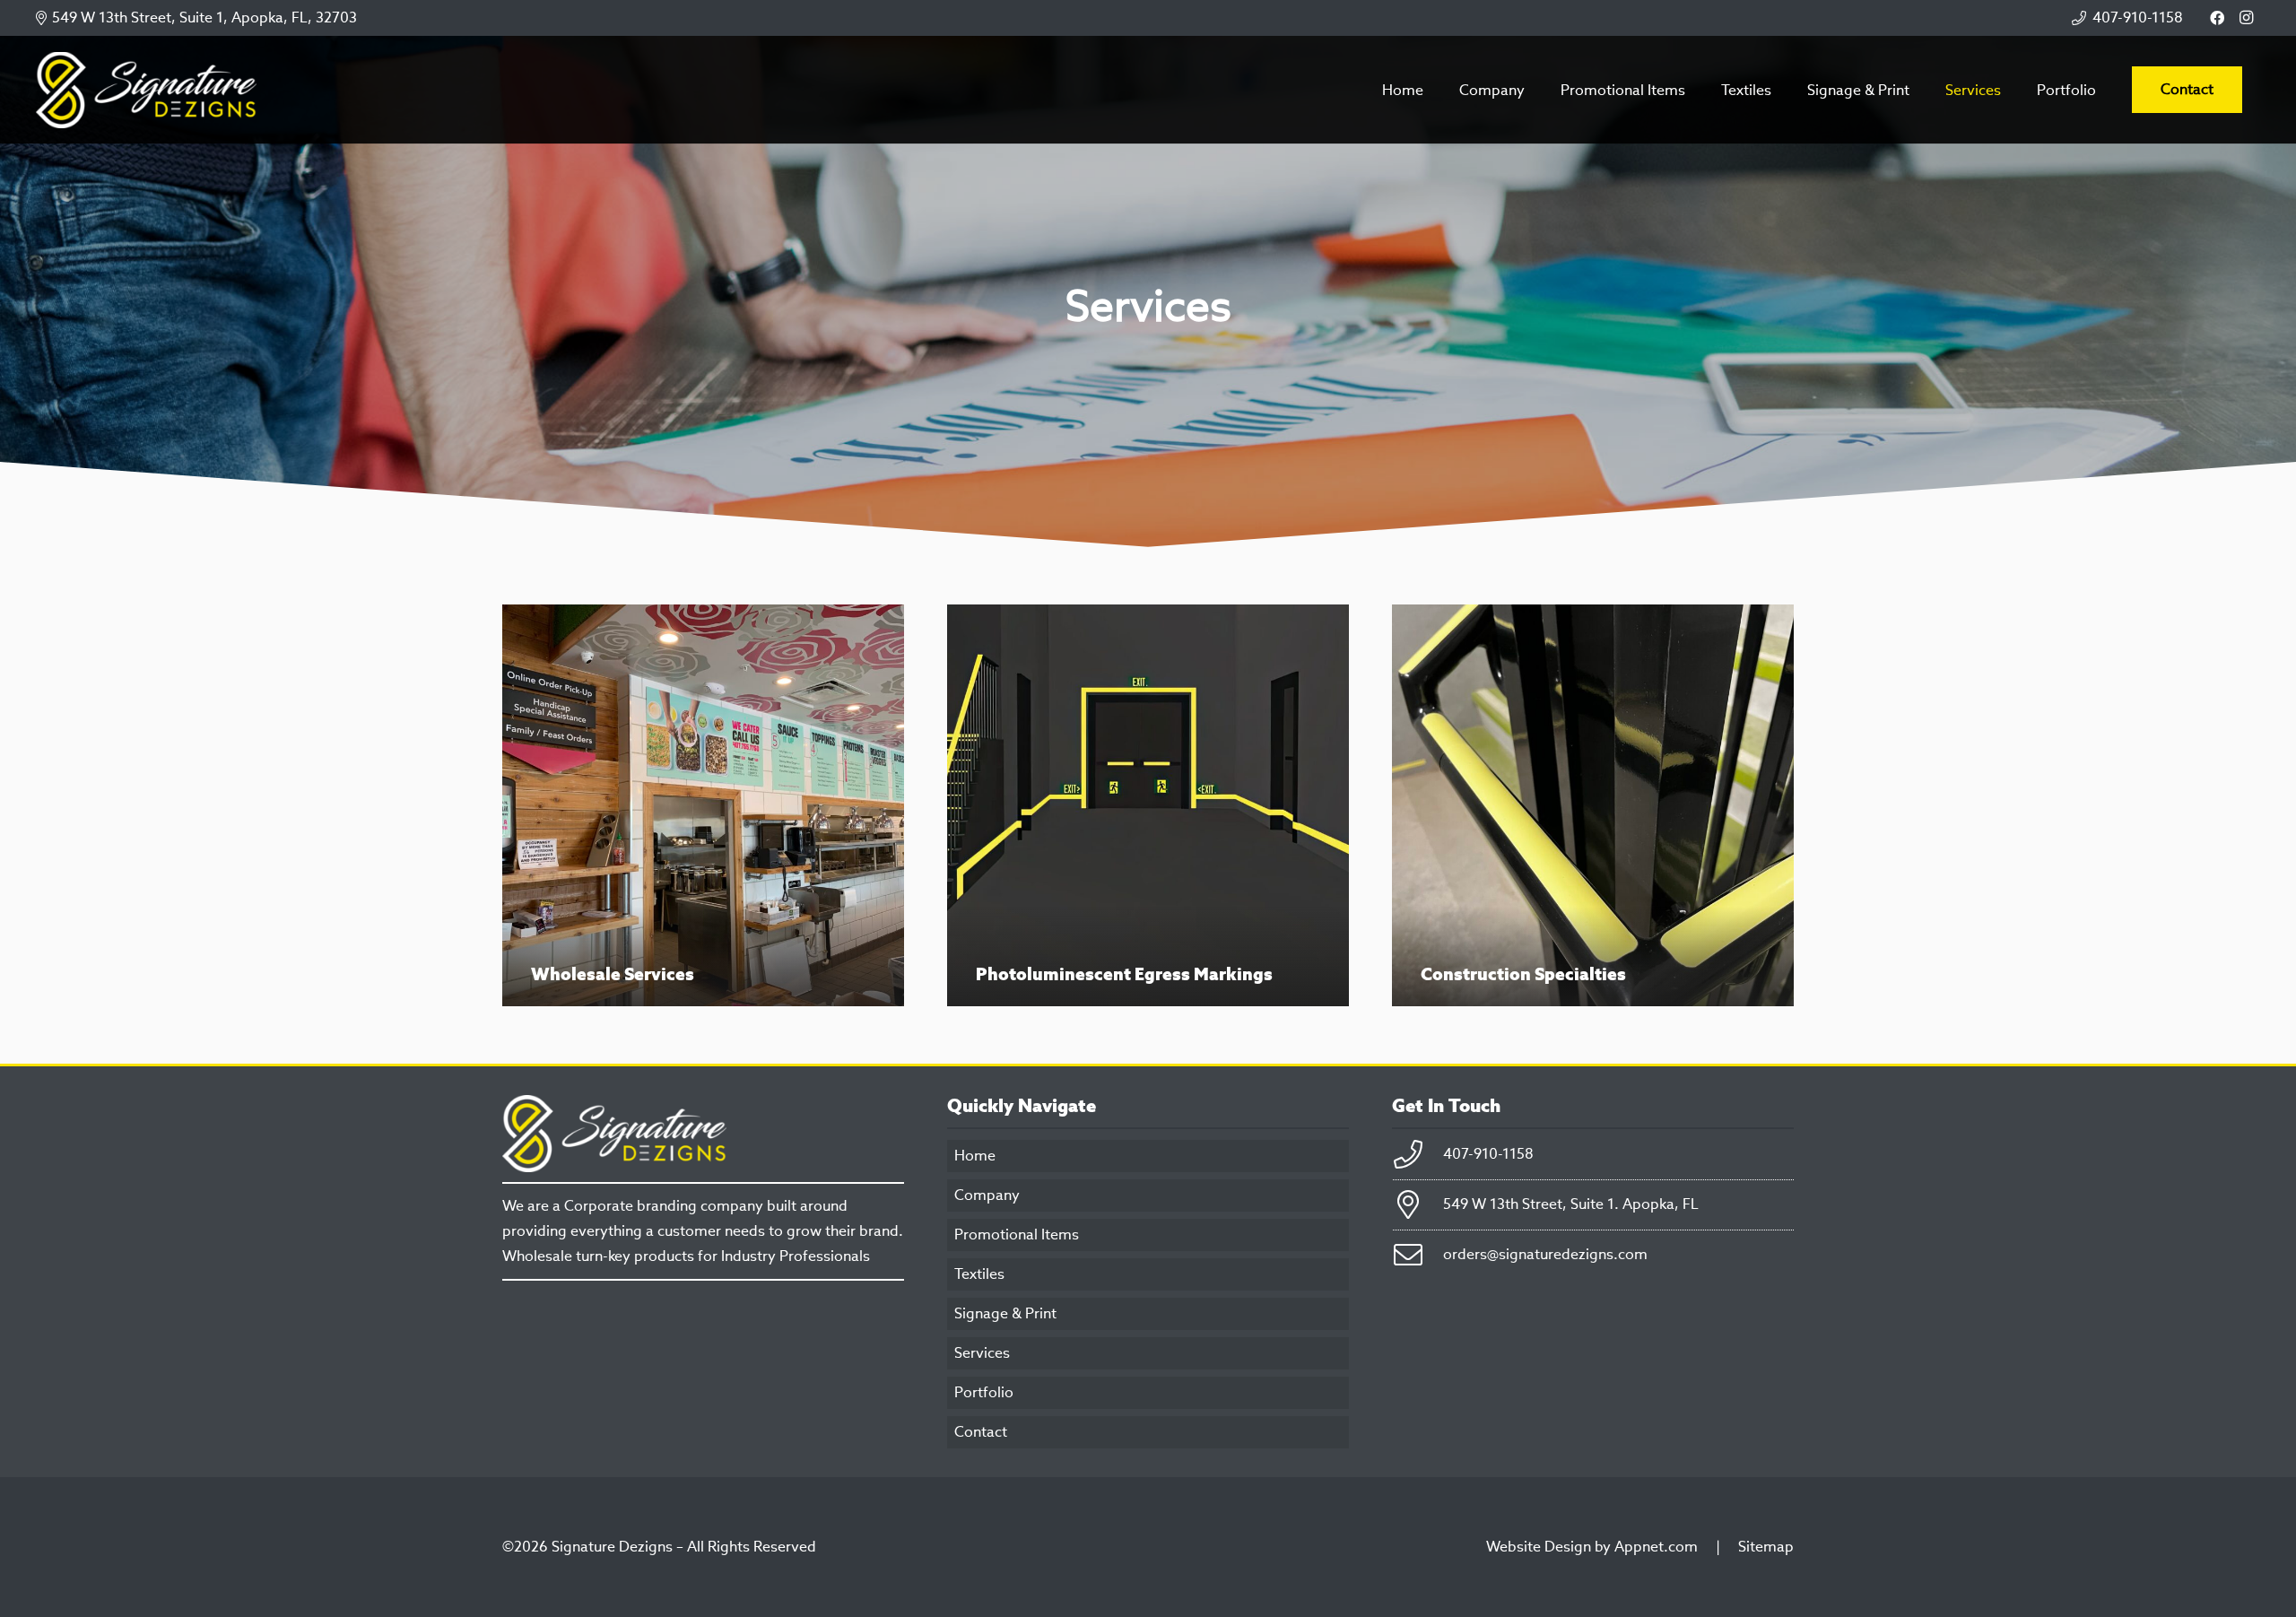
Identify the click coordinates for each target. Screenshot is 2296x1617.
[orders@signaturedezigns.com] (1418, 1255)
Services (982, 1353)
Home (975, 1156)
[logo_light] (146, 90)
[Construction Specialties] (1593, 805)
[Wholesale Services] (703, 805)
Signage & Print (1005, 1313)
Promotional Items (1017, 1234)
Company (987, 1195)
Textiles (979, 1274)
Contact (981, 1432)
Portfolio (984, 1392)
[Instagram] (2246, 18)
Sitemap (1766, 1547)
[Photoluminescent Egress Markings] (1148, 805)
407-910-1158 (1488, 1154)
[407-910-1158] (1418, 1154)
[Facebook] (2217, 18)
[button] (1922, 89)
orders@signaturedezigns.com (1545, 1254)
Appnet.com (1656, 1547)
